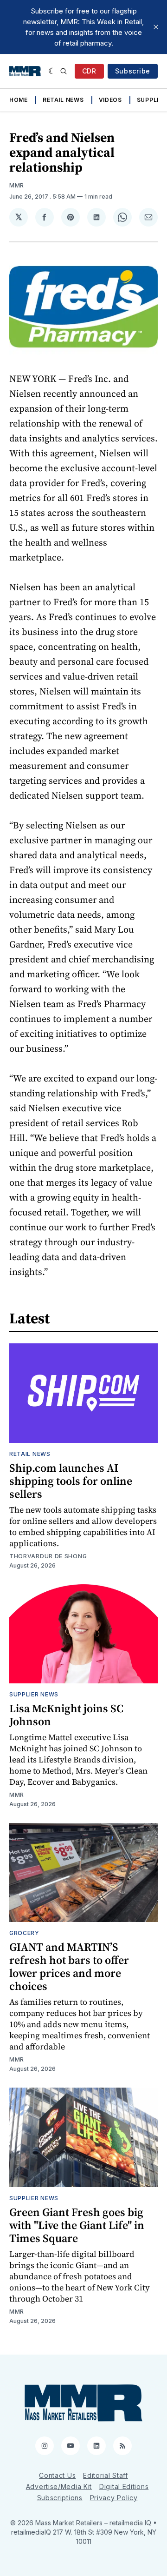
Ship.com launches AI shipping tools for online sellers (71, 1481)
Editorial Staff (106, 2475)
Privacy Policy (114, 2498)
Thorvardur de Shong (48, 1556)
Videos (110, 100)
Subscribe (133, 71)
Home (19, 100)
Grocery (24, 1933)
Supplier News (34, 1694)
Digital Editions (124, 2486)
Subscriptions (60, 2498)
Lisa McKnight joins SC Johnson (66, 1715)
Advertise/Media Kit (59, 2486)
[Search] (64, 71)
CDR (89, 71)
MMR (17, 185)
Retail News (63, 100)
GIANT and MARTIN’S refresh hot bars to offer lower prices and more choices (69, 1966)
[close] (156, 27)
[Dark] (52, 71)
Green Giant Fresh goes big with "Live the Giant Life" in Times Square (77, 2225)
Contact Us (57, 2475)
